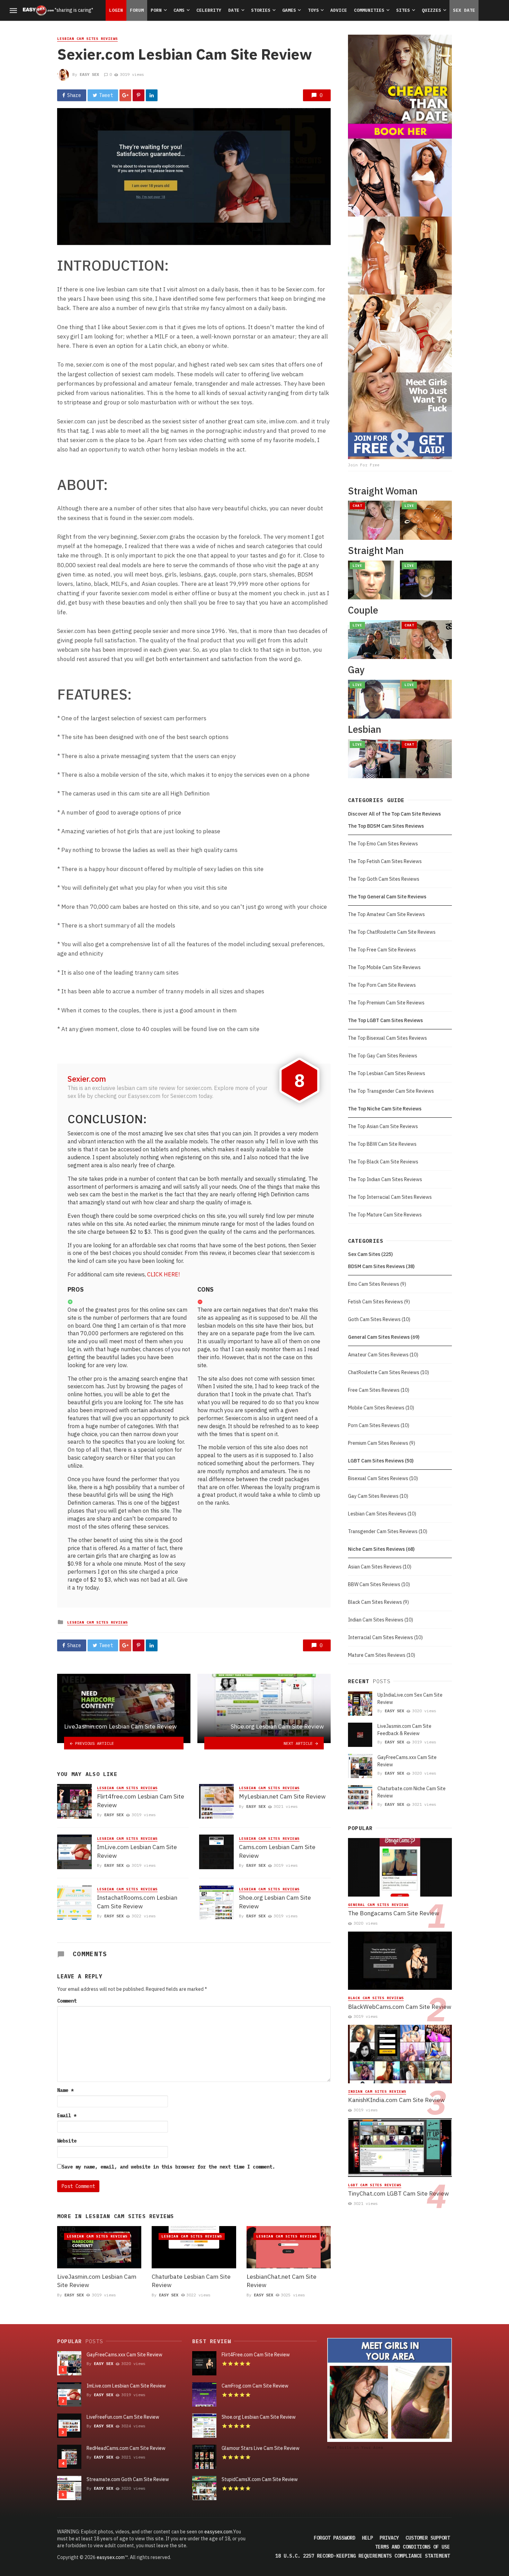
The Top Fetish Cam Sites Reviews (385, 861)
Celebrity (209, 10)
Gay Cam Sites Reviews (373, 1496)
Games (289, 10)
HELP (367, 2538)
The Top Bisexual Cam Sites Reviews (387, 1038)
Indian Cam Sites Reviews (376, 1620)
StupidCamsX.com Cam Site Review (260, 2479)
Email (67, 2116)
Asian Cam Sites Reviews (375, 1567)
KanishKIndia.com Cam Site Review (396, 2100)
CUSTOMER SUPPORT (428, 2538)
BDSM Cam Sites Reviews (376, 1266)
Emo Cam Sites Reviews (374, 1284)
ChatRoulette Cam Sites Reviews (384, 1372)
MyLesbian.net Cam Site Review (282, 1796)
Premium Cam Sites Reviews (378, 1443)
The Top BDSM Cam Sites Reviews (386, 826)
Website (67, 2141)
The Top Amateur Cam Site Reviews (386, 914)
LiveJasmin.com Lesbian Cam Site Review (97, 2281)
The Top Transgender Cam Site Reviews (391, 1091)
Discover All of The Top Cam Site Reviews (394, 814)
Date (234, 10)
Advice (339, 10)
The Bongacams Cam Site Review (394, 1913)
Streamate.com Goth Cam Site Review (128, 2479)
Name (65, 2090)
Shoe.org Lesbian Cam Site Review (275, 1902)
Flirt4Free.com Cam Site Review (256, 2355)
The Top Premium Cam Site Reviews (386, 1003)
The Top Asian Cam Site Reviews (383, 1126)
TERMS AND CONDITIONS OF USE (412, 2547)
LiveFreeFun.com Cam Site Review (123, 2417)
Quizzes (431, 10)
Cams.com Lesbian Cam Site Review (277, 1851)
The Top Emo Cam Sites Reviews (383, 844)
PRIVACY (389, 2538)
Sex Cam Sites (364, 1254)
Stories (261, 10)
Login (116, 10)
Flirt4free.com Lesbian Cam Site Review (141, 1801)
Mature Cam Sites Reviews (377, 1655)
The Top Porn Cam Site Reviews (382, 985)
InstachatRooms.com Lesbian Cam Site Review (137, 1902)
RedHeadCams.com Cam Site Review (126, 2448)
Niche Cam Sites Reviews (376, 1549)
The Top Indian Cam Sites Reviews (385, 1179)
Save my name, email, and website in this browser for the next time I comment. (168, 2167)
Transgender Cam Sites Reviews (383, 1531)
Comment (67, 2001)
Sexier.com (87, 1079)
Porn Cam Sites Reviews (374, 1425)
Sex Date (464, 10)
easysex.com (218, 2532)
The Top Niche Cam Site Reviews (385, 1109)
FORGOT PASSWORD (334, 2538)
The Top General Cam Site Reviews (387, 897)
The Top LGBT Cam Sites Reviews (385, 1020)
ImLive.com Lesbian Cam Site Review (137, 1851)
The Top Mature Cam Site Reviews (385, 1215)
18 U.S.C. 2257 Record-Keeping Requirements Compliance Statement (363, 2556)
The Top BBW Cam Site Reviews (382, 1144)
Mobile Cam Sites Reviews (376, 1408)
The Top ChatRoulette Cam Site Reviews (392, 932)
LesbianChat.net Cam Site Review (282, 2281)
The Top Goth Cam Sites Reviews (384, 879)
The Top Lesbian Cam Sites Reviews (387, 1073)
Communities (369, 10)
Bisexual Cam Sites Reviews (378, 1478)
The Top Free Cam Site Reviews (382, 950)
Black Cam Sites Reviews (375, 1602)
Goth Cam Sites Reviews (374, 1319)
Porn (156, 10)
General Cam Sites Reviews (379, 1337)
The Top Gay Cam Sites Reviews (383, 1056)
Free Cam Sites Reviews (374, 1390)
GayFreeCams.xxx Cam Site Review (407, 1761)
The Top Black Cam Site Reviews (383, 1162)
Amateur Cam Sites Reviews (378, 1355)
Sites (403, 10)
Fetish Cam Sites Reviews (376, 1302)
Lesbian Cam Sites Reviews (87, 39)
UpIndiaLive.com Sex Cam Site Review (410, 1699)
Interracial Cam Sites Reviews (381, 1637)
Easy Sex (89, 74)
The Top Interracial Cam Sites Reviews (390, 1197)
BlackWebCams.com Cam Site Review (400, 2007)
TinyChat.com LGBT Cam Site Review (398, 2193)
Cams (179, 10)
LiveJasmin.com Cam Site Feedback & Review (404, 1730)
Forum (137, 10)
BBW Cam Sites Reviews (374, 1584)
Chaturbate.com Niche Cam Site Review (412, 1792)
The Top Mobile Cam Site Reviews (384, 967)
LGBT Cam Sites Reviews (376, 1461)
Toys (313, 10)
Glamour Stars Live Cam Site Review (261, 2448)
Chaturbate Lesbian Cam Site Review (191, 2281)
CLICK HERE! (163, 1274)
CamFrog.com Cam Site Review (255, 2386)
